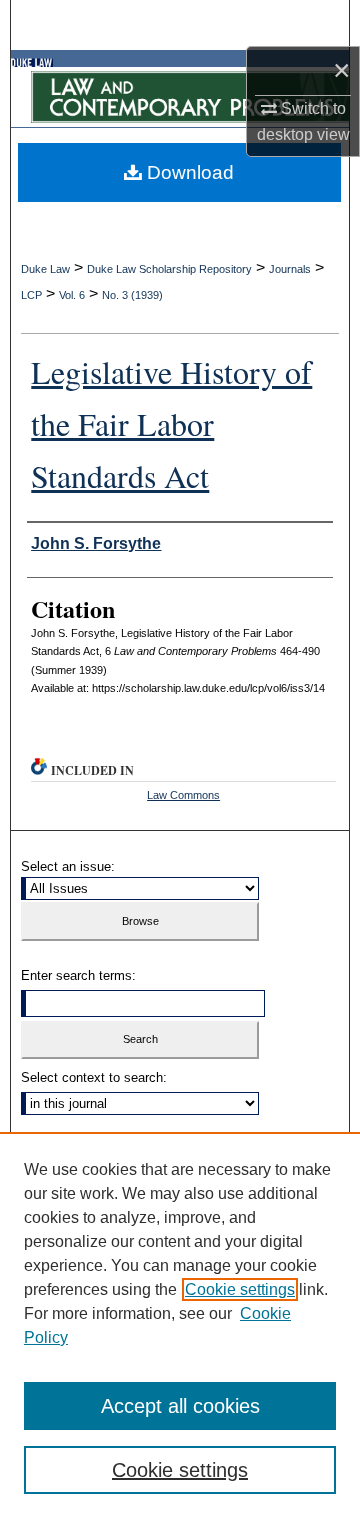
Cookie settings (240, 1289)
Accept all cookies (180, 1406)
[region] (180, 1325)
